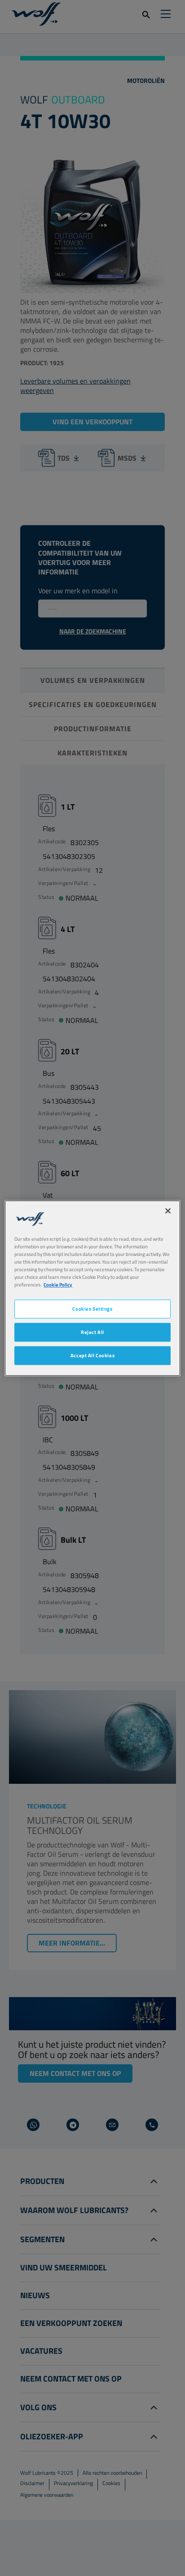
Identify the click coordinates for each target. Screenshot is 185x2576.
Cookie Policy (58, 1284)
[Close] (168, 1211)
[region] (92, 1288)
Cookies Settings (92, 1309)
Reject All (92, 1332)
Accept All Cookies (92, 1355)
